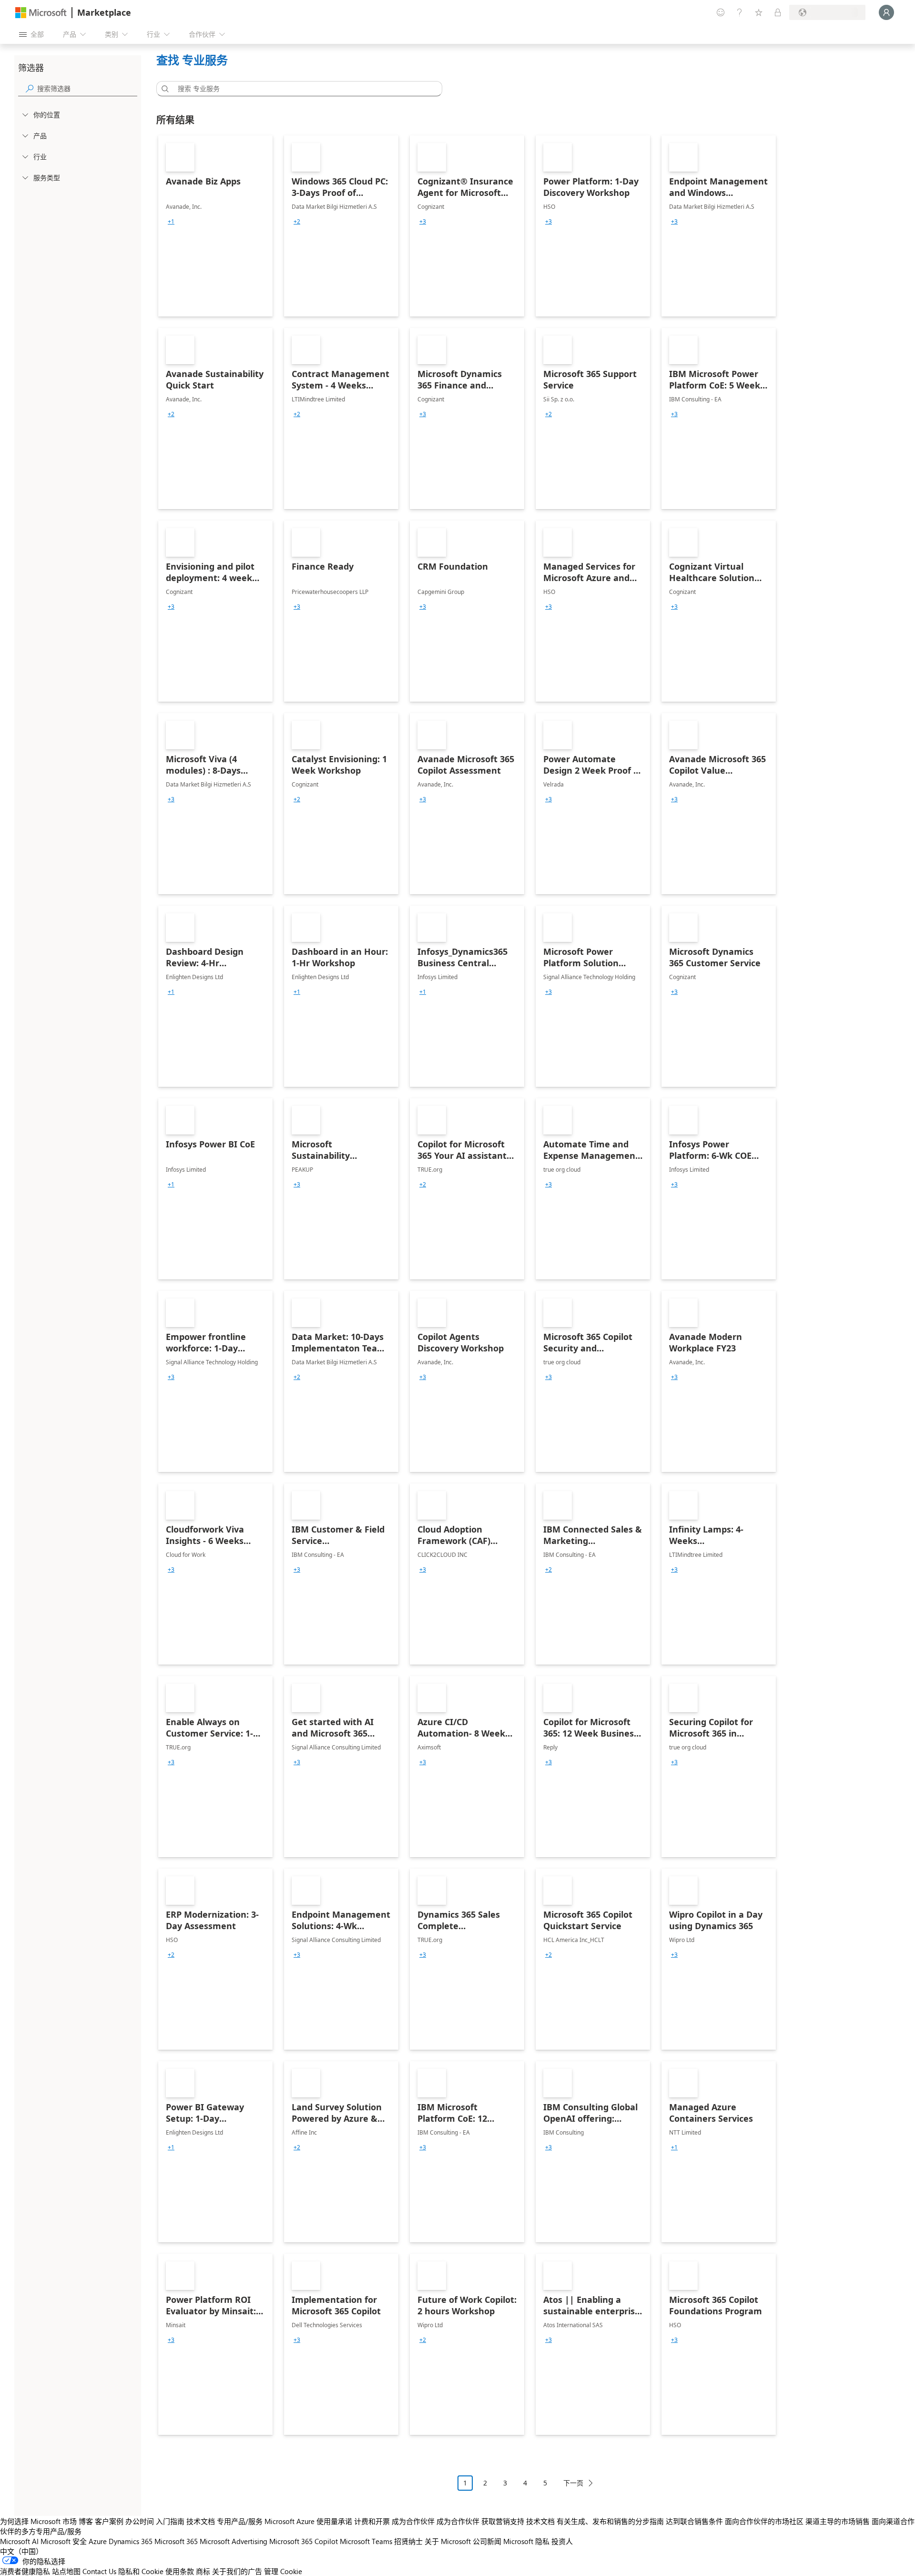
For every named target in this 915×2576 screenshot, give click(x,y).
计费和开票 (372, 2521)
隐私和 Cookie (141, 2571)
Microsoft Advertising (234, 2541)
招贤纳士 (408, 2541)
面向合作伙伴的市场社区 (764, 2521)
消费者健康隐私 (25, 2571)
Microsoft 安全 (64, 2541)
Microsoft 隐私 (526, 2541)
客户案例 (109, 2521)
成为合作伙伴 (413, 2521)
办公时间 (140, 2521)
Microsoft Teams (366, 2541)
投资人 (562, 2541)
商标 (203, 2571)
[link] (215, 226)
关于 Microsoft (448, 2541)
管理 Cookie (283, 2571)
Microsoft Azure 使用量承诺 (308, 2521)
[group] (171, 222)
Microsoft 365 (176, 2541)
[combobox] (302, 89)
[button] (163, 89)
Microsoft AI (19, 2541)
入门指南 (170, 2521)
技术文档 (201, 2521)
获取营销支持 (503, 2521)
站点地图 (66, 2571)
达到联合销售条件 (694, 2521)
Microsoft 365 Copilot (304, 2541)
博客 (86, 2521)
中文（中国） (21, 2551)
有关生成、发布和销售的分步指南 (610, 2521)
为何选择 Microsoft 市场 (38, 2521)
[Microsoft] (41, 13)
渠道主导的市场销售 (838, 2521)
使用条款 (180, 2571)
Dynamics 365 (131, 2541)
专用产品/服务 (240, 2521)
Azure (98, 2541)
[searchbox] (87, 88)
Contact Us (99, 2571)
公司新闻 (487, 2541)
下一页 (573, 2483)
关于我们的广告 (237, 2571)
